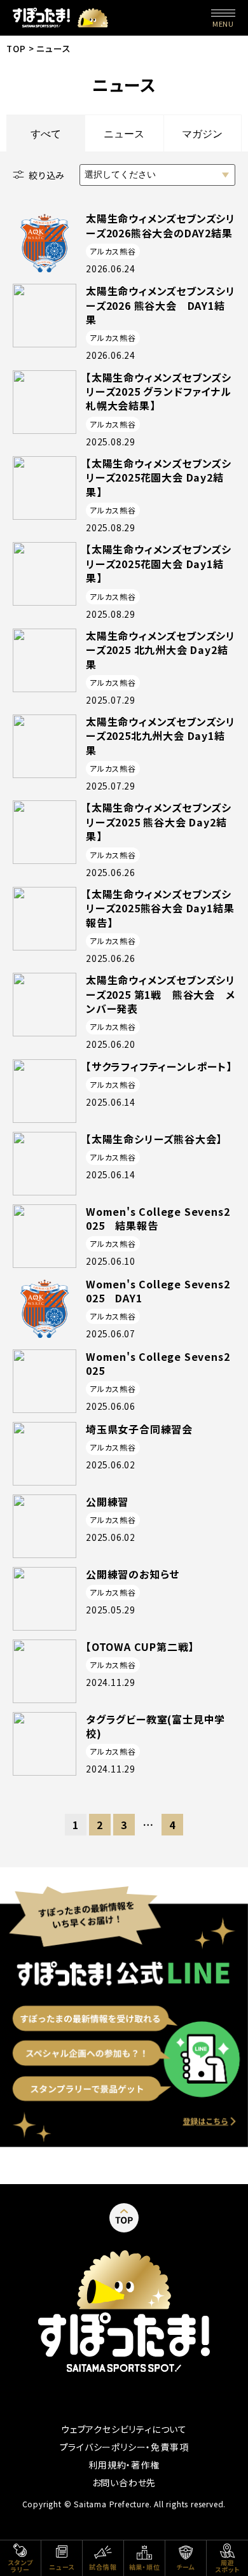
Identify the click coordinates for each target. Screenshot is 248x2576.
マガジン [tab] (202, 134)
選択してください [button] (120, 174)
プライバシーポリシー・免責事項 (124, 2447)
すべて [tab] (46, 134)
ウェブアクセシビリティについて (124, 2429)
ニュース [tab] (124, 134)
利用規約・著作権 (124, 2465)
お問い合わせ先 (124, 2482)
